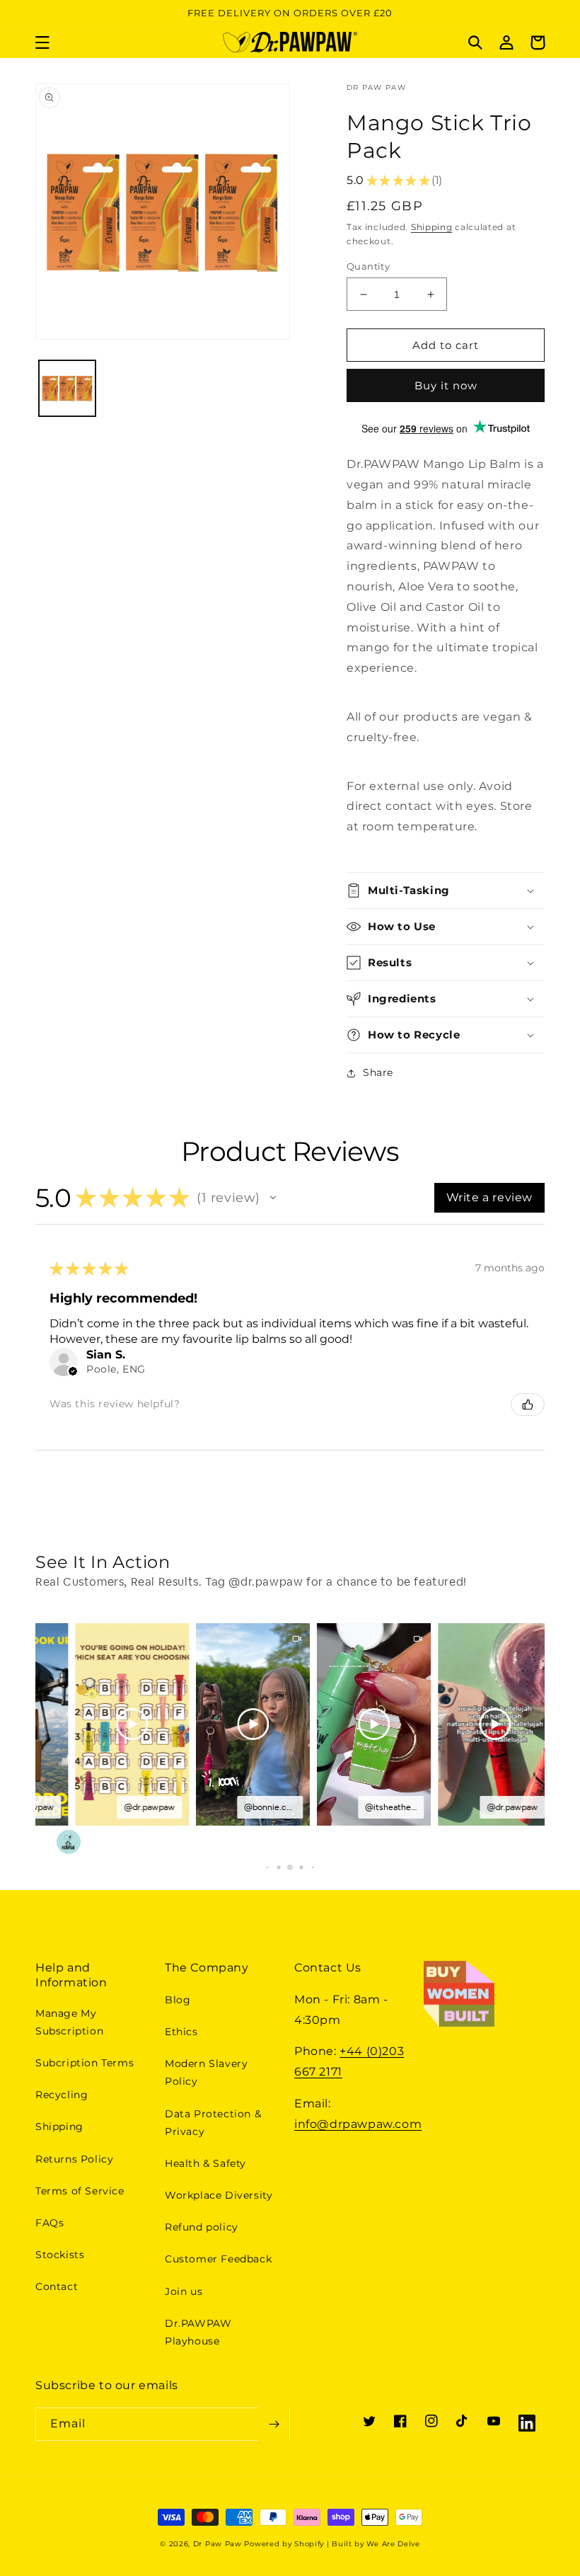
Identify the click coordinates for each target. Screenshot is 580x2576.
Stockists (60, 2255)
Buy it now (446, 385)
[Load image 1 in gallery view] (67, 389)
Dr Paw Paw (217, 2544)
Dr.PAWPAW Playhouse (198, 2332)
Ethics (181, 2032)
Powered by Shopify (284, 2544)
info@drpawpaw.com (358, 2124)
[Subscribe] (274, 2424)
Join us (184, 2291)
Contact (57, 2286)
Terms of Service (80, 2191)
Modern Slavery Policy (206, 2072)
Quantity (368, 266)
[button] (42, 42)
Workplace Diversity (219, 2195)
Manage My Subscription (69, 2022)
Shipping (432, 227)
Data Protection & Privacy (213, 2123)
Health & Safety (205, 2163)
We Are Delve (393, 2544)
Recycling (62, 2095)
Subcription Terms (85, 2063)
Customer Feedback (218, 2259)
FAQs (50, 2223)
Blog (178, 2000)
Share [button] (378, 1072)
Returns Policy (74, 2159)
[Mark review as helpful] (528, 1404)
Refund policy (202, 2227)
